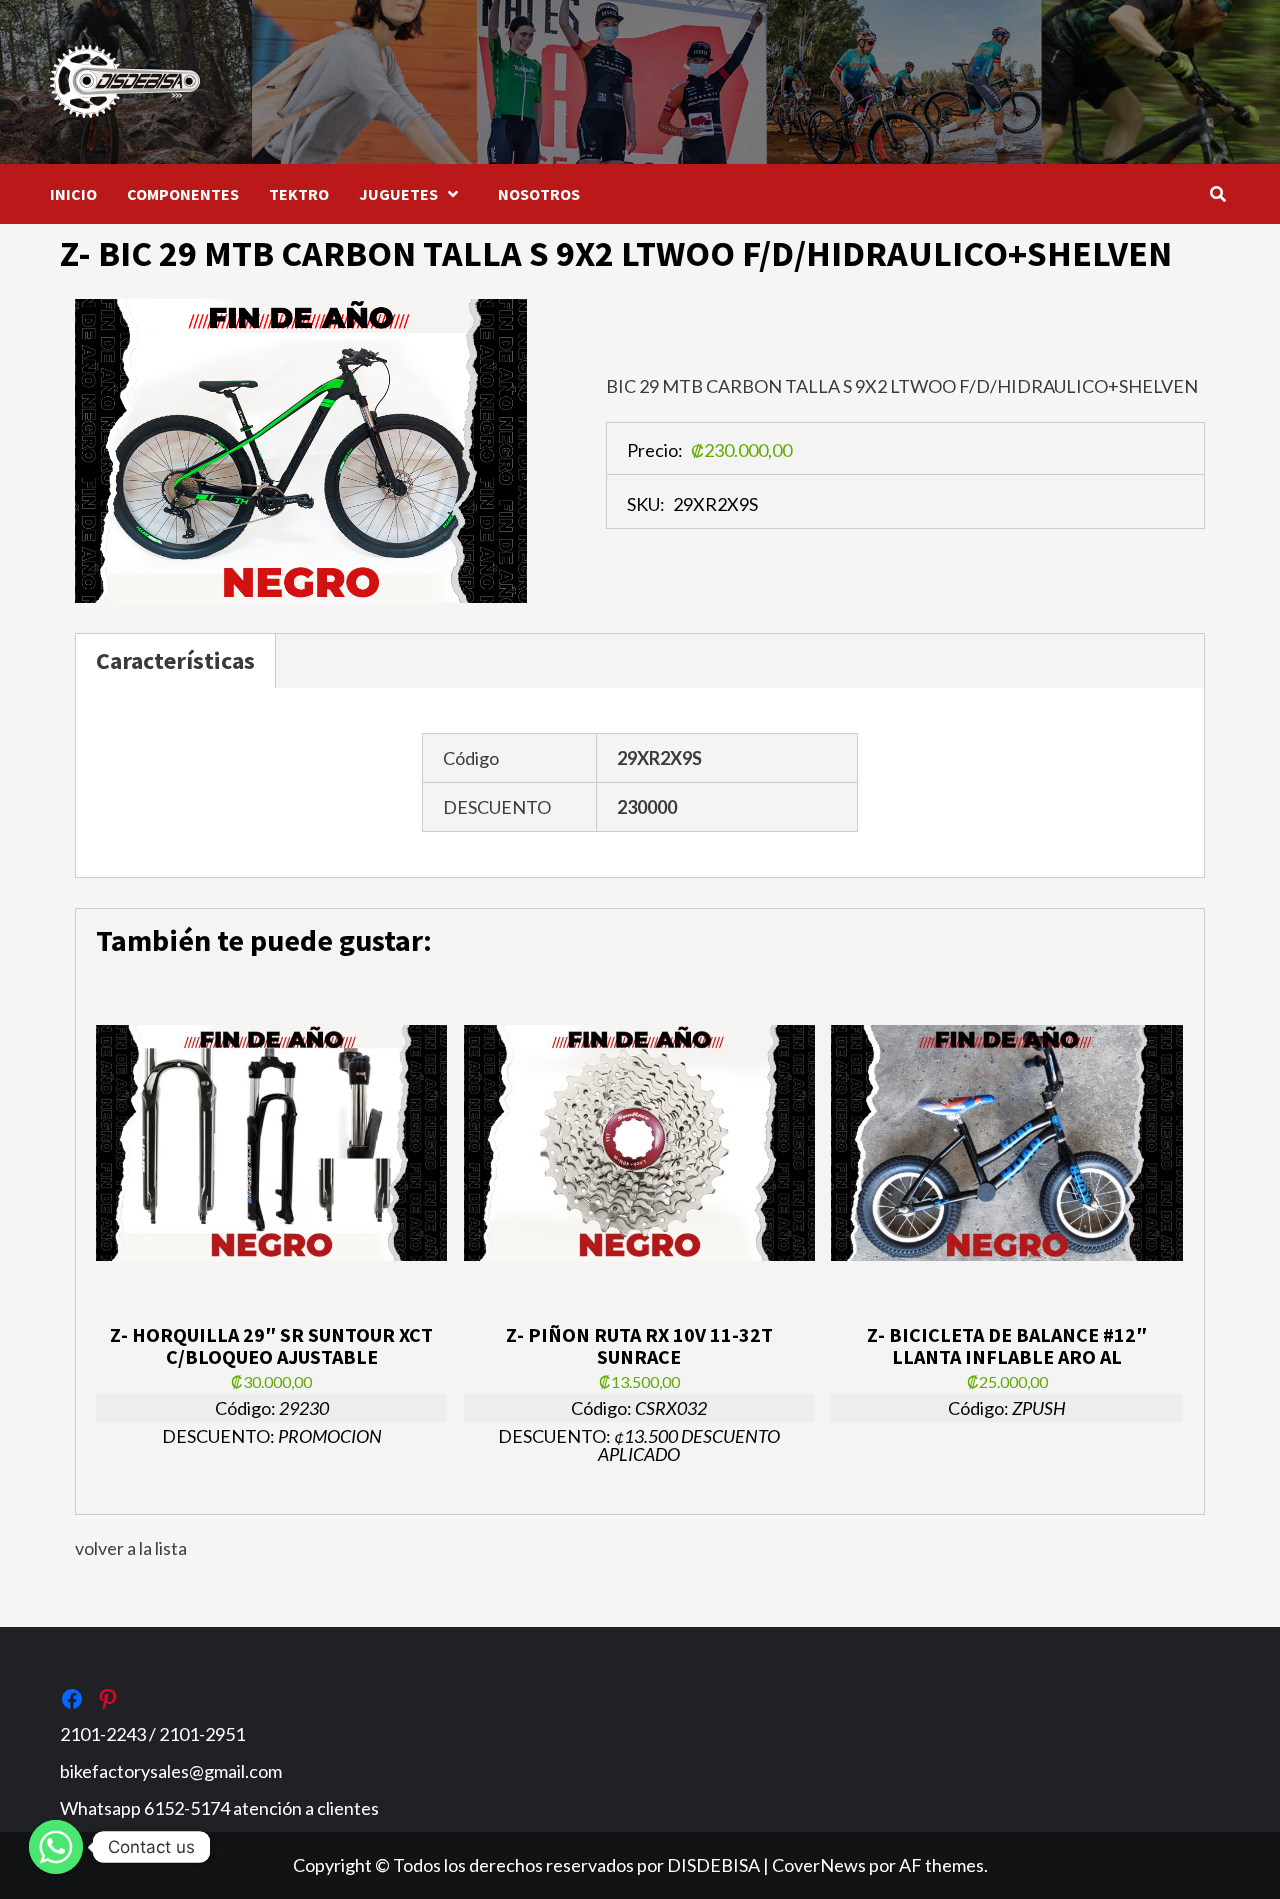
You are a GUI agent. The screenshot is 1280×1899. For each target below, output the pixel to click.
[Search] (1217, 194)
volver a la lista (131, 1548)
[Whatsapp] (56, 1847)
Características (175, 660)
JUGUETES (398, 194)
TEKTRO (299, 194)
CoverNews (819, 1865)
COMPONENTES (183, 194)
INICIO (73, 194)
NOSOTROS (539, 194)
